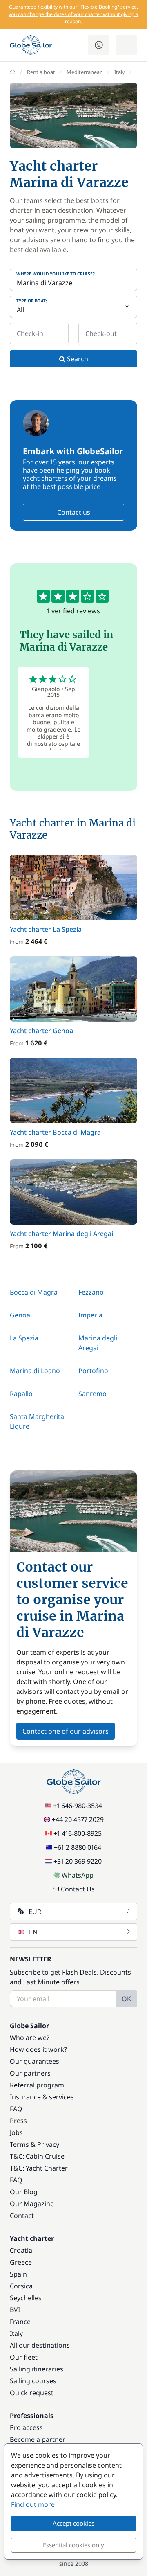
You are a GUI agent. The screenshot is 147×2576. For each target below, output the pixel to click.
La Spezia (24, 1338)
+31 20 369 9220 (78, 1861)
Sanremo (92, 1394)
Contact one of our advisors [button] (66, 1731)
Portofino (93, 1371)
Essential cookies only (73, 2545)
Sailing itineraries (37, 2369)
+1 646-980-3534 (78, 1806)
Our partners (30, 2073)
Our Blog (24, 2192)
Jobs (16, 2132)
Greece (21, 2262)
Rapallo (21, 1394)
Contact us (74, 512)
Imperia (90, 1315)
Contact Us (78, 1889)
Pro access (26, 2427)
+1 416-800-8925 (78, 1833)
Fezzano (91, 1292)
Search (77, 359)
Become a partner (38, 2439)
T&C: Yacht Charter (39, 2168)
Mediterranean (85, 72)
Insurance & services (42, 2097)
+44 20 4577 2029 (78, 1819)
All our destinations (40, 2345)
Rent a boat (41, 72)
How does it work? (38, 2049)
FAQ (16, 2109)
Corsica (21, 2286)
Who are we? (30, 2038)
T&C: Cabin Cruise (37, 2156)
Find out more (33, 2504)
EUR (35, 1912)
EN (33, 1932)
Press (18, 2121)
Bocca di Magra (34, 1292)
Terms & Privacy (35, 2144)
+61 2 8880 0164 (78, 1847)
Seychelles (26, 2298)
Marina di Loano (35, 1371)
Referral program (37, 2085)
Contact (22, 2216)
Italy (120, 72)
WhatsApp (78, 1875)
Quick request (32, 2393)
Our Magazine (32, 2204)
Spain (18, 2274)
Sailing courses (33, 2381)
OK (126, 1999)
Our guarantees (35, 2061)
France (20, 2322)
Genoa (20, 1315)
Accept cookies (73, 2523)
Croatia (21, 2250)
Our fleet (24, 2357)
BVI (15, 2310)
